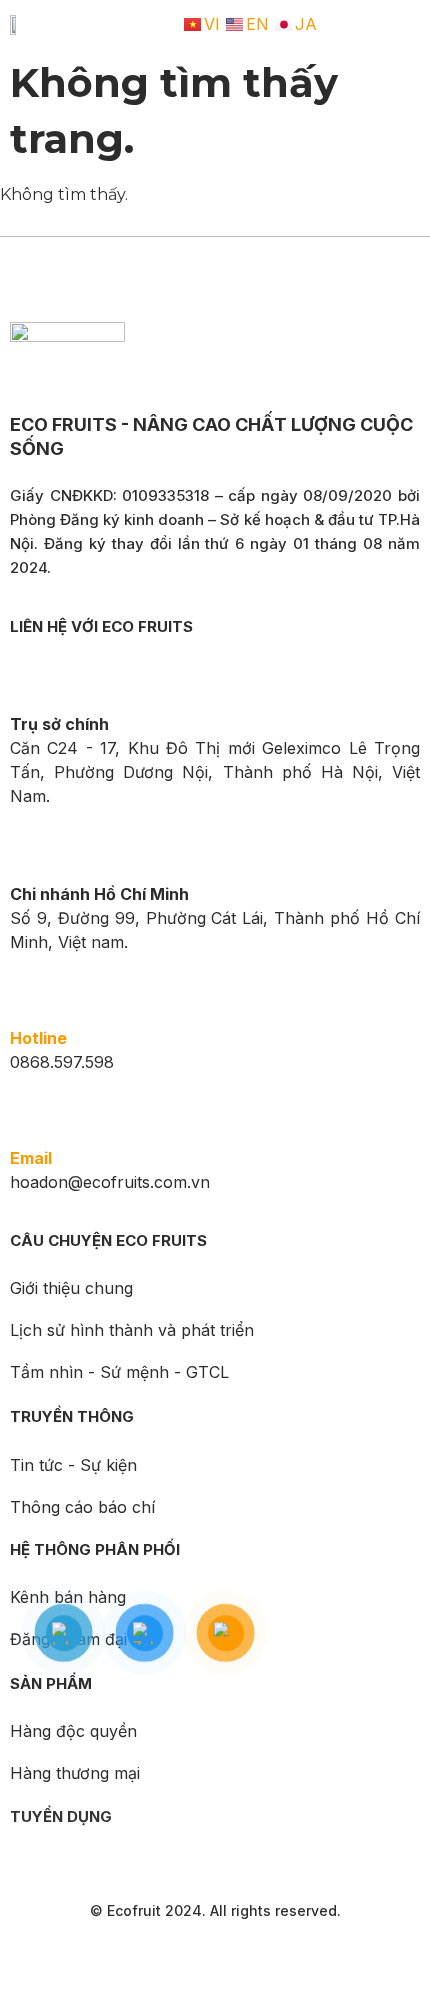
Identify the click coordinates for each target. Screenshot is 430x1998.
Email (31, 1158)
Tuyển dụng (61, 1816)
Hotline (38, 1038)
